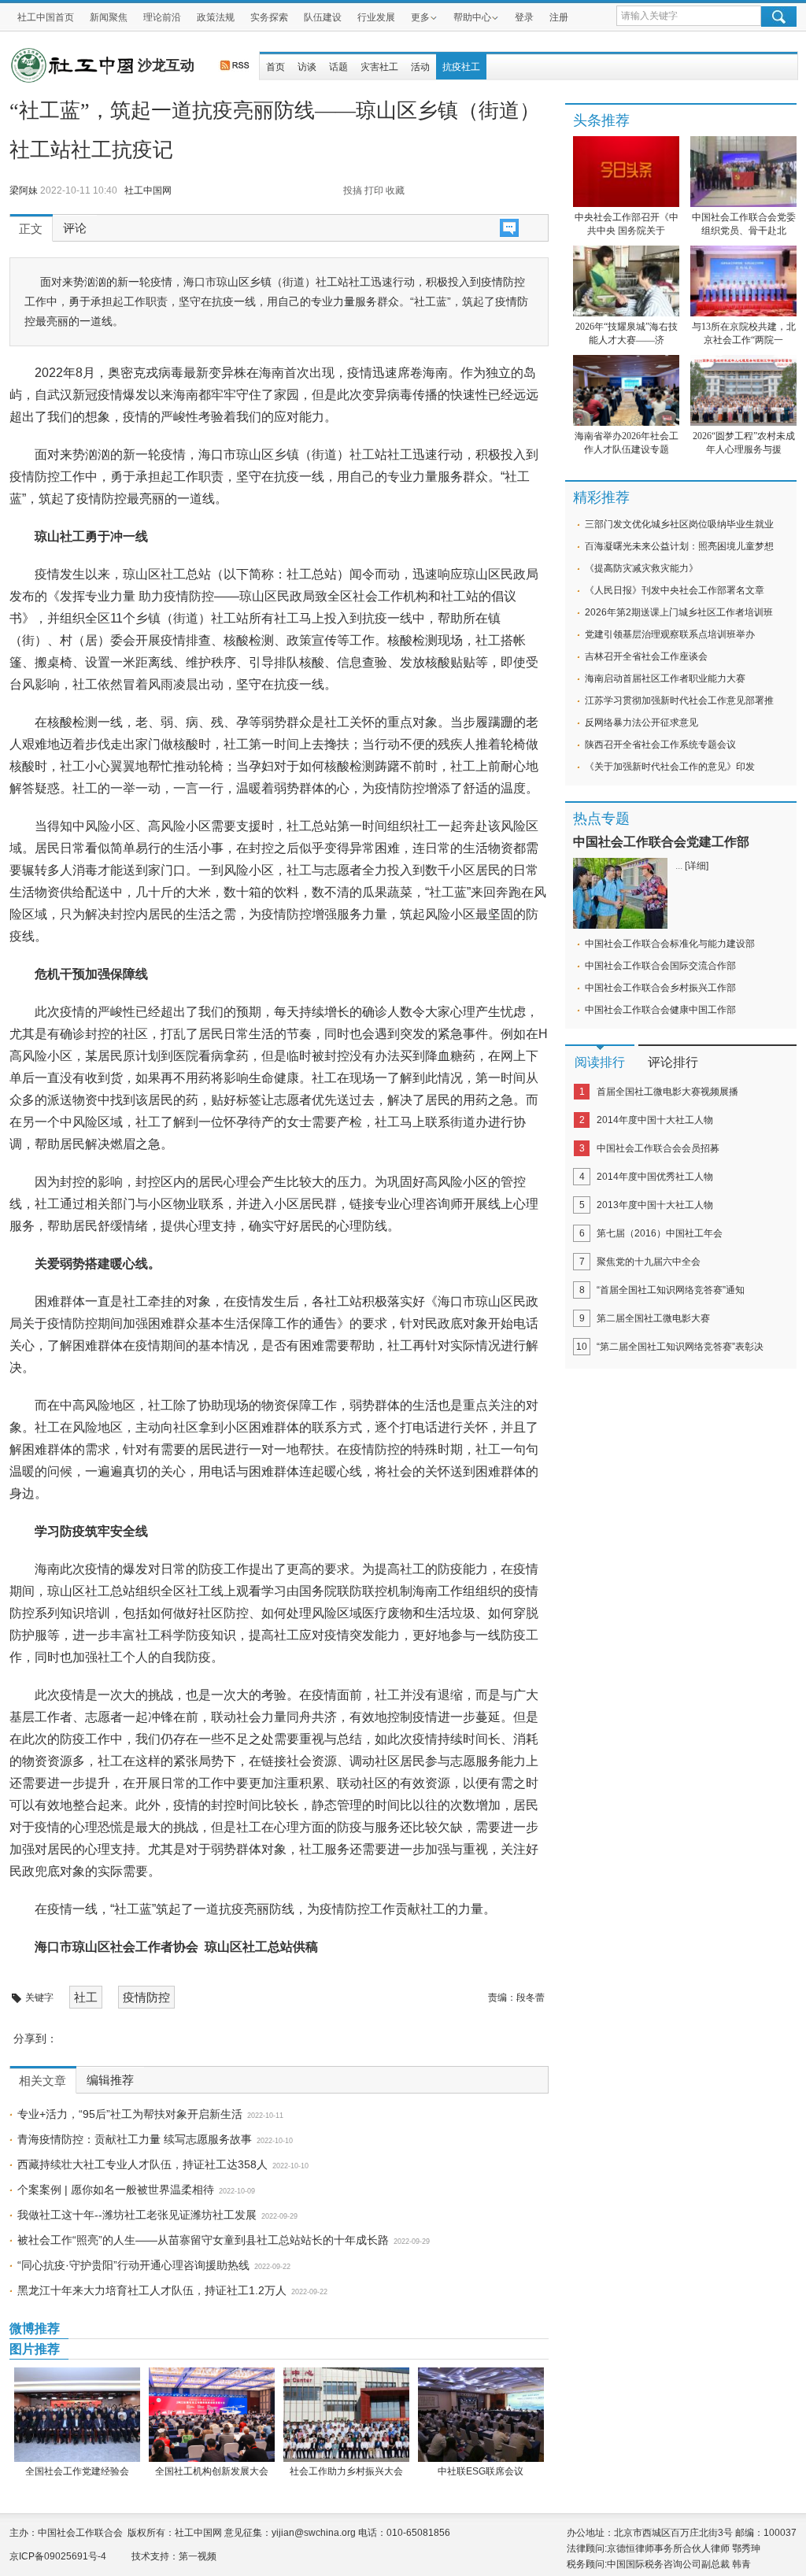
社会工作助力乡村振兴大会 (346, 2471)
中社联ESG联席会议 (481, 2471)
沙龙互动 (166, 65)
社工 (86, 1997)
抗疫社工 (461, 67)
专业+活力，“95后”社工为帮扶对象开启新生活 (130, 2114)
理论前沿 (162, 17)
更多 (420, 17)
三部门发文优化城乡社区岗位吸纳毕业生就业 (679, 524)
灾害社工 (379, 67)
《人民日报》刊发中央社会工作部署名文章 (675, 590)
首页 (275, 67)
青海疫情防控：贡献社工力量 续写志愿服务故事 (135, 2139)
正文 (31, 229)
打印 (374, 190)
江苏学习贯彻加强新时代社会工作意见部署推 (679, 700)
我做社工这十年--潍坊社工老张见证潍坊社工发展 (137, 2215)
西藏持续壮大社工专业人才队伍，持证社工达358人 (142, 2164)
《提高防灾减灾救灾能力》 (641, 568)
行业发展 (376, 17)
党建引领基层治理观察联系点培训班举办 (670, 634)
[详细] (697, 866)
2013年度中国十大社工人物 (655, 1205)
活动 (420, 67)
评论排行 (673, 1062)
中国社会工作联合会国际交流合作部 (660, 966)
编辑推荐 (110, 2080)
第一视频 (198, 2556)
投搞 (353, 190)
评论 (75, 228)
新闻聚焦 (109, 17)
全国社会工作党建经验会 (77, 2471)
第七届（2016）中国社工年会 (660, 1233)
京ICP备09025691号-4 (58, 2556)
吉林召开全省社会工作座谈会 (646, 656)
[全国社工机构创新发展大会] (211, 2415)
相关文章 (43, 2081)
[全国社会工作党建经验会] (77, 2415)
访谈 (307, 67)
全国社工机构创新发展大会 (212, 2471)
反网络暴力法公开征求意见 (641, 723)
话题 (338, 67)
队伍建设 (323, 17)
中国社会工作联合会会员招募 (658, 1148)
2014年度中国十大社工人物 (655, 1120)
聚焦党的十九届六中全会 (649, 1262)
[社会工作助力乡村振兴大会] (346, 2415)
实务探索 (269, 17)
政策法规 (216, 17)
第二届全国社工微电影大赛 (653, 1318)
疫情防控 (146, 1997)
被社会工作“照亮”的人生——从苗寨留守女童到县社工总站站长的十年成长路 (203, 2240)
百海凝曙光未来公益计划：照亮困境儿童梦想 (679, 546)
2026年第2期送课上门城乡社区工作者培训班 (679, 612)
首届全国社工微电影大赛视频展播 (667, 1092)
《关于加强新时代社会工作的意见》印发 (670, 767)
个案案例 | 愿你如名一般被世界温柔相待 (116, 2190)
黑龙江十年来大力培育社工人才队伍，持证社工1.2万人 (152, 2290)
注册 (559, 17)
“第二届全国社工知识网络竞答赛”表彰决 (680, 1347)
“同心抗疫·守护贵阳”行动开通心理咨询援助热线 (133, 2265)
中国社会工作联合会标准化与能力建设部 (670, 944)
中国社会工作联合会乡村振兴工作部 (660, 988)
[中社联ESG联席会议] (481, 2415)
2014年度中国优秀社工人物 (655, 1177)
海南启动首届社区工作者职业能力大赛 (665, 678)
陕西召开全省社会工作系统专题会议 (660, 745)
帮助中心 (472, 17)
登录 (524, 17)
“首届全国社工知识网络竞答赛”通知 (671, 1290)
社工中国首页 (46, 17)
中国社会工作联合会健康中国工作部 (660, 1010)
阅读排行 (600, 1062)
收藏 (395, 190)
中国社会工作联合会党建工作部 (661, 842)
